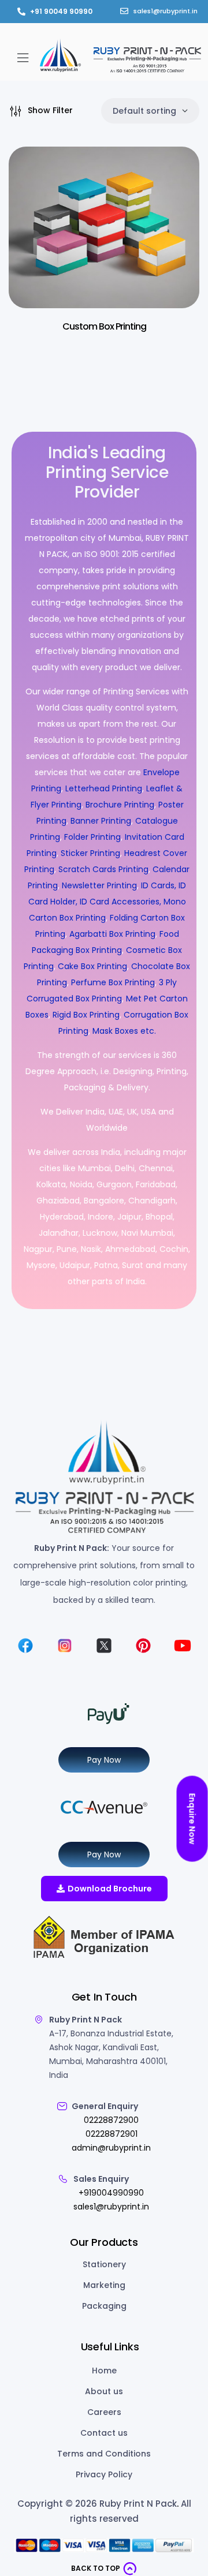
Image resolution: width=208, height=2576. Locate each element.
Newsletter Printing (99, 885)
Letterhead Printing (104, 788)
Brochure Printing (120, 805)
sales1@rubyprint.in (111, 2207)
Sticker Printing (90, 853)
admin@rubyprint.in (111, 2148)
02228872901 (112, 2134)
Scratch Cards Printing (103, 869)
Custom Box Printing (104, 326)
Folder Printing (92, 837)
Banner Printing (101, 821)
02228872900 (111, 2120)
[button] (23, 57)
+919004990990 (111, 2193)
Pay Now (104, 1760)
